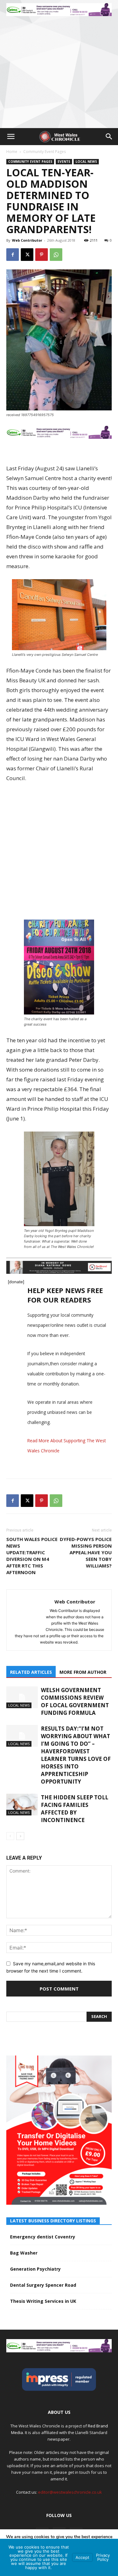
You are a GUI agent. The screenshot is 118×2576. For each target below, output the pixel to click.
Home (12, 152)
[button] (11, 137)
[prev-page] (10, 1836)
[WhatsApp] (56, 255)
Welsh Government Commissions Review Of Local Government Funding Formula (75, 1701)
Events (64, 162)
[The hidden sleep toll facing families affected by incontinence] (22, 1805)
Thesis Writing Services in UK (43, 2301)
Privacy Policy (103, 2557)
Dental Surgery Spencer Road (43, 2285)
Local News (86, 162)
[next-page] (20, 1836)
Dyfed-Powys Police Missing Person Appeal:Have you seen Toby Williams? (86, 1552)
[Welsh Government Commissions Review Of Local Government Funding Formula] (22, 1697)
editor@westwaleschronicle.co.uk (70, 2492)
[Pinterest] (42, 255)
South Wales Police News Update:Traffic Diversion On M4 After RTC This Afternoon (32, 1556)
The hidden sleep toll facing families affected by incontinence (75, 1809)
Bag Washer (24, 2253)
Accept (82, 2557)
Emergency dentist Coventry (43, 2237)
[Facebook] (13, 255)
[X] (27, 255)
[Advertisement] (59, 66)
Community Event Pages (45, 152)
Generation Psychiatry (35, 2269)
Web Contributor (27, 240)
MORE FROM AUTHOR (83, 1672)
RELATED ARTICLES (31, 1672)
